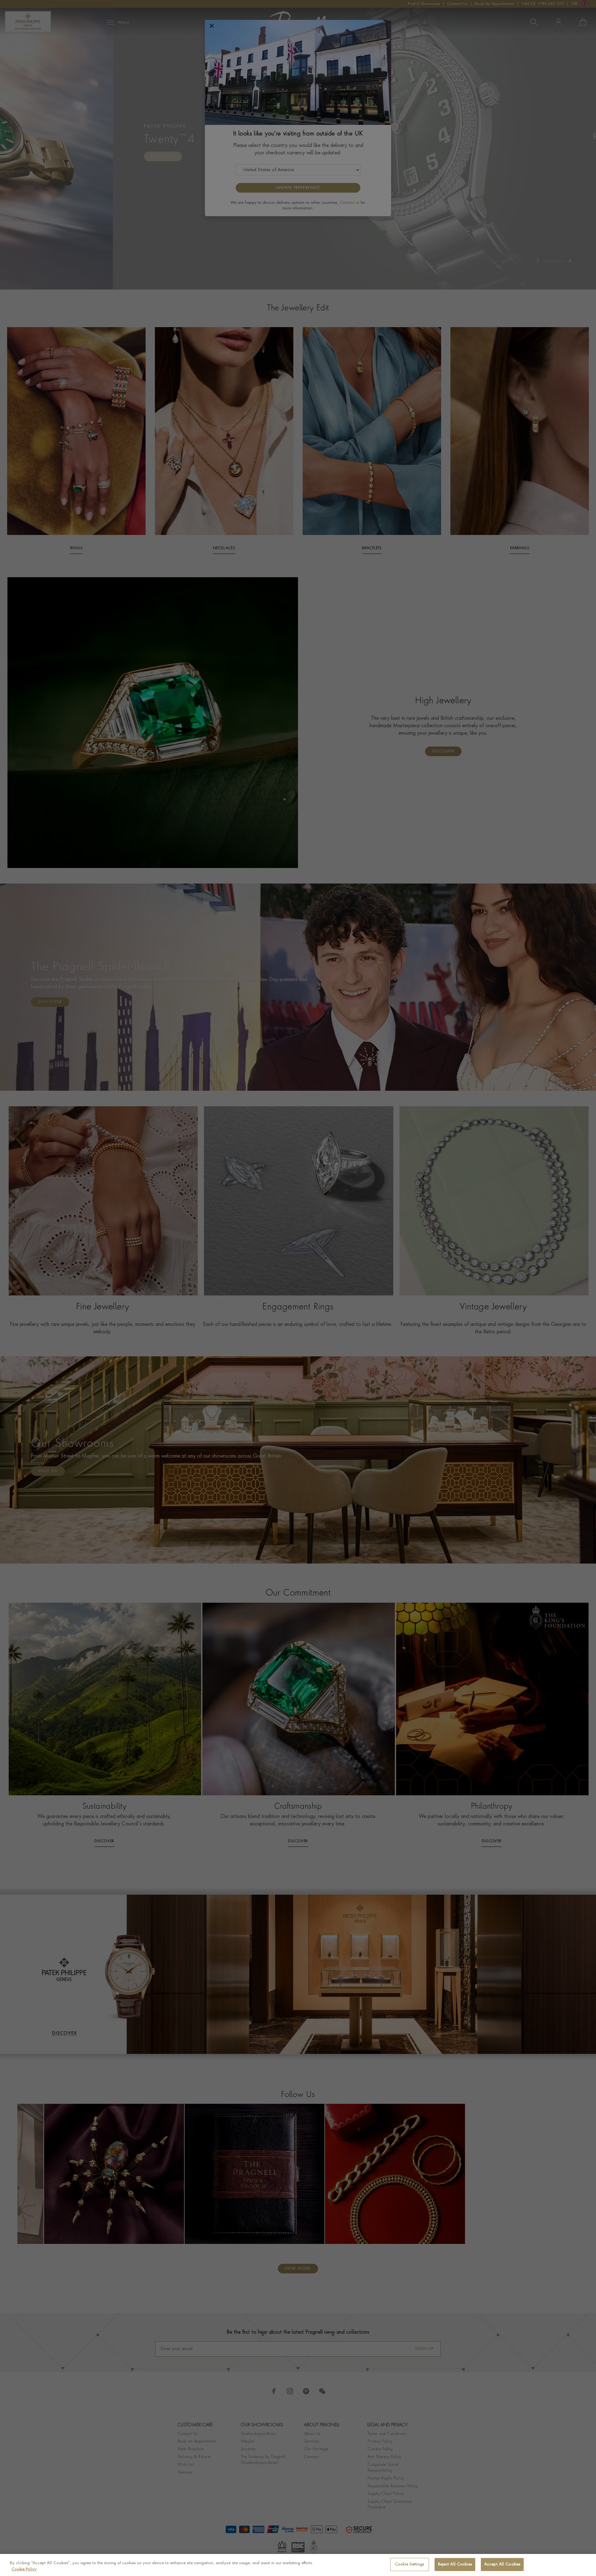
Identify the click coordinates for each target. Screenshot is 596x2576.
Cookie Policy (24, 2569)
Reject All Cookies (455, 2564)
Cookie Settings (409, 2564)
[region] (298, 2565)
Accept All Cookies (502, 2564)
